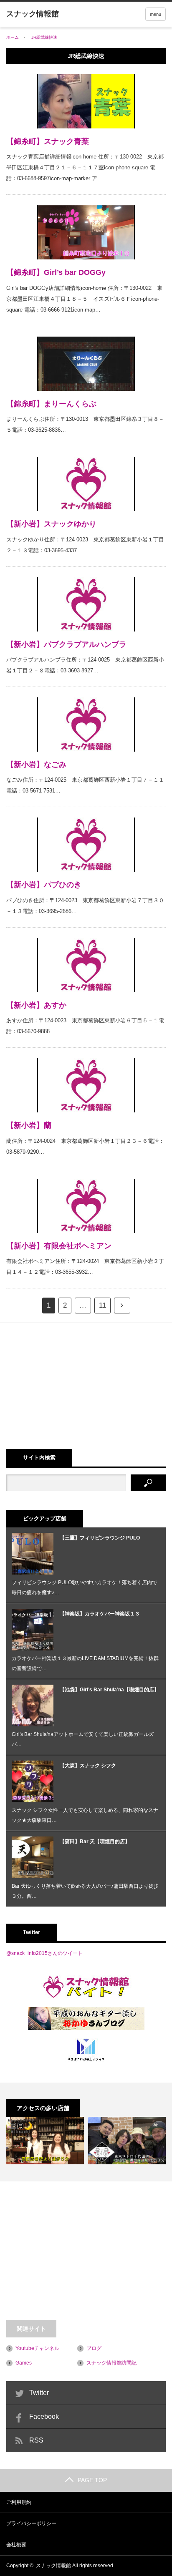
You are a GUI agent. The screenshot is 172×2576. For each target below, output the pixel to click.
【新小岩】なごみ (36, 765)
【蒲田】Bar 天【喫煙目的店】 (95, 1841)
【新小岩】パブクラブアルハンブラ (66, 644)
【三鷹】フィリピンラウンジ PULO (100, 1538)
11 (102, 1305)
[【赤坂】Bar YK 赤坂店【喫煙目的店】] (127, 2141)
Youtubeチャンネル (37, 2348)
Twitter (39, 2393)
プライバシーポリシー (31, 2523)
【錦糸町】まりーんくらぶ (51, 404)
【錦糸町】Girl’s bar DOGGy (56, 272)
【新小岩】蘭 (29, 1125)
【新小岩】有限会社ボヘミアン (59, 1246)
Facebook (44, 2416)
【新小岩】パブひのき (44, 885)
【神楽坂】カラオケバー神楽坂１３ (100, 1614)
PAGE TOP (92, 2480)
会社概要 (16, 2545)
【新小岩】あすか (36, 1005)
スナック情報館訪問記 (111, 2363)
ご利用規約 (19, 2502)
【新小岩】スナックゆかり (51, 524)
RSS (36, 2440)
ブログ (94, 2348)
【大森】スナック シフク (88, 1766)
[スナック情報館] (33, 14)
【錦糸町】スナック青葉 (48, 141)
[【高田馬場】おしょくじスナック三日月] (45, 2141)
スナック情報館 (53, 2566)
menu (156, 14)
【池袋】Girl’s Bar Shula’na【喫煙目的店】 (109, 1690)
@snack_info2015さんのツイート (44, 1953)
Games (24, 2363)
